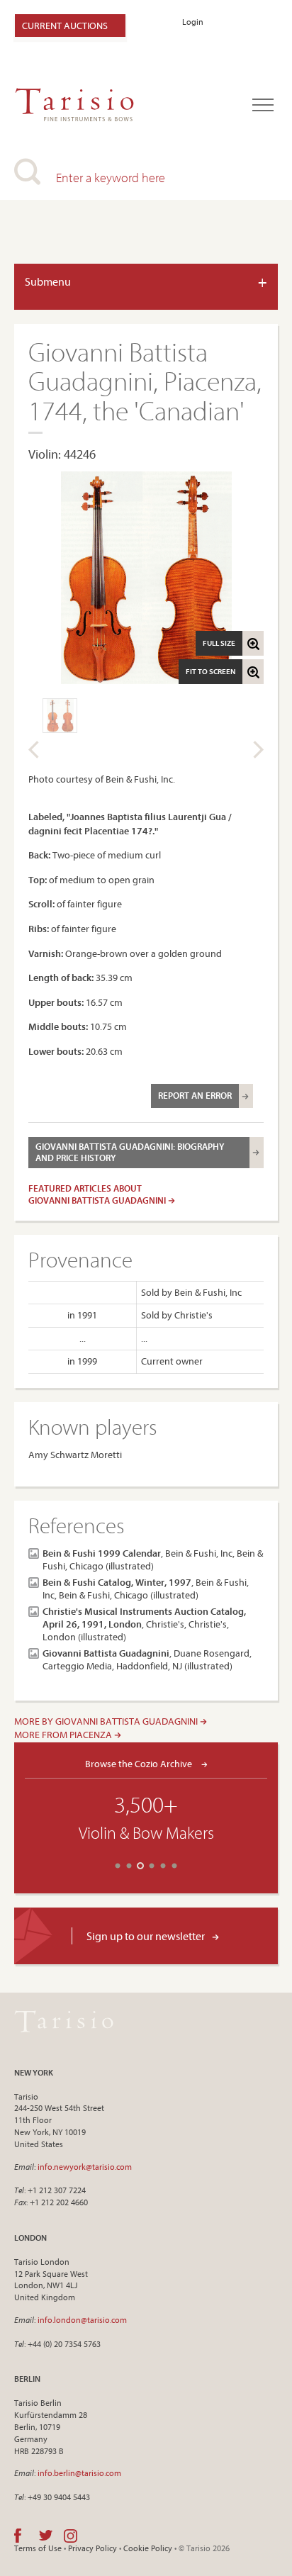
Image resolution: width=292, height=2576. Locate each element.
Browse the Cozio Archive (140, 1763)
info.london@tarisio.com (82, 2320)
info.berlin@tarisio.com (79, 2473)
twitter (46, 2536)
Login (193, 22)
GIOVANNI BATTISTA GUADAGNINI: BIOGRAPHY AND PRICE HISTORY (130, 1152)
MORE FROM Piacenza (64, 1735)
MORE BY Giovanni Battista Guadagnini (107, 1721)
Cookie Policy (148, 2548)
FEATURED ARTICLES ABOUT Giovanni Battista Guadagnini (98, 1194)
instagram (71, 2536)
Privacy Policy (92, 2548)
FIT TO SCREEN (210, 671)
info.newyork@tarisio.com (85, 2167)
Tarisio (64, 2022)
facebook (18, 2536)
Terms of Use (38, 2548)
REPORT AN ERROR (195, 1095)
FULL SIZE (219, 643)
